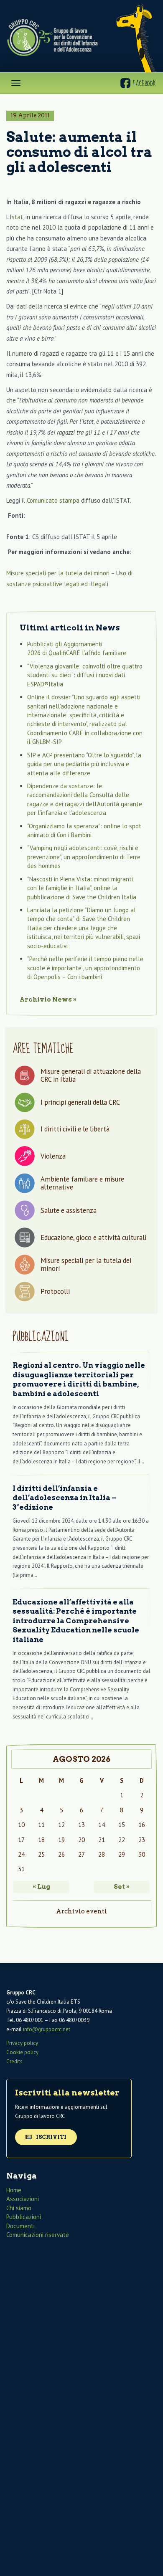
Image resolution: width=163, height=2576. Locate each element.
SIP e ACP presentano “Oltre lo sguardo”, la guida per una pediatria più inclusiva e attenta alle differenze (84, 764)
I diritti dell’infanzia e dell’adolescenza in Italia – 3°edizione (64, 1498)
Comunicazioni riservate (38, 2235)
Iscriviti (51, 2137)
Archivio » (48, 1000)
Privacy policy (22, 2043)
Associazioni (23, 2199)
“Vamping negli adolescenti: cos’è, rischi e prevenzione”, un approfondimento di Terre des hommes (84, 857)
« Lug (41, 1887)
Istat (16, 217)
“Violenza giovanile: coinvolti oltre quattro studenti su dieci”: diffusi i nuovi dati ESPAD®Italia (85, 675)
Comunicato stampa (53, 500)
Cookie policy (22, 2052)
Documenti (20, 2226)
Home (14, 2190)
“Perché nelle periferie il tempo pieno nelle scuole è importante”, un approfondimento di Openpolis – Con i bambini (85, 968)
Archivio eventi (81, 1911)
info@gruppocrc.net (47, 2029)
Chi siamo (19, 2208)
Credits (14, 2061)
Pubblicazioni (24, 2217)
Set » (122, 1887)
